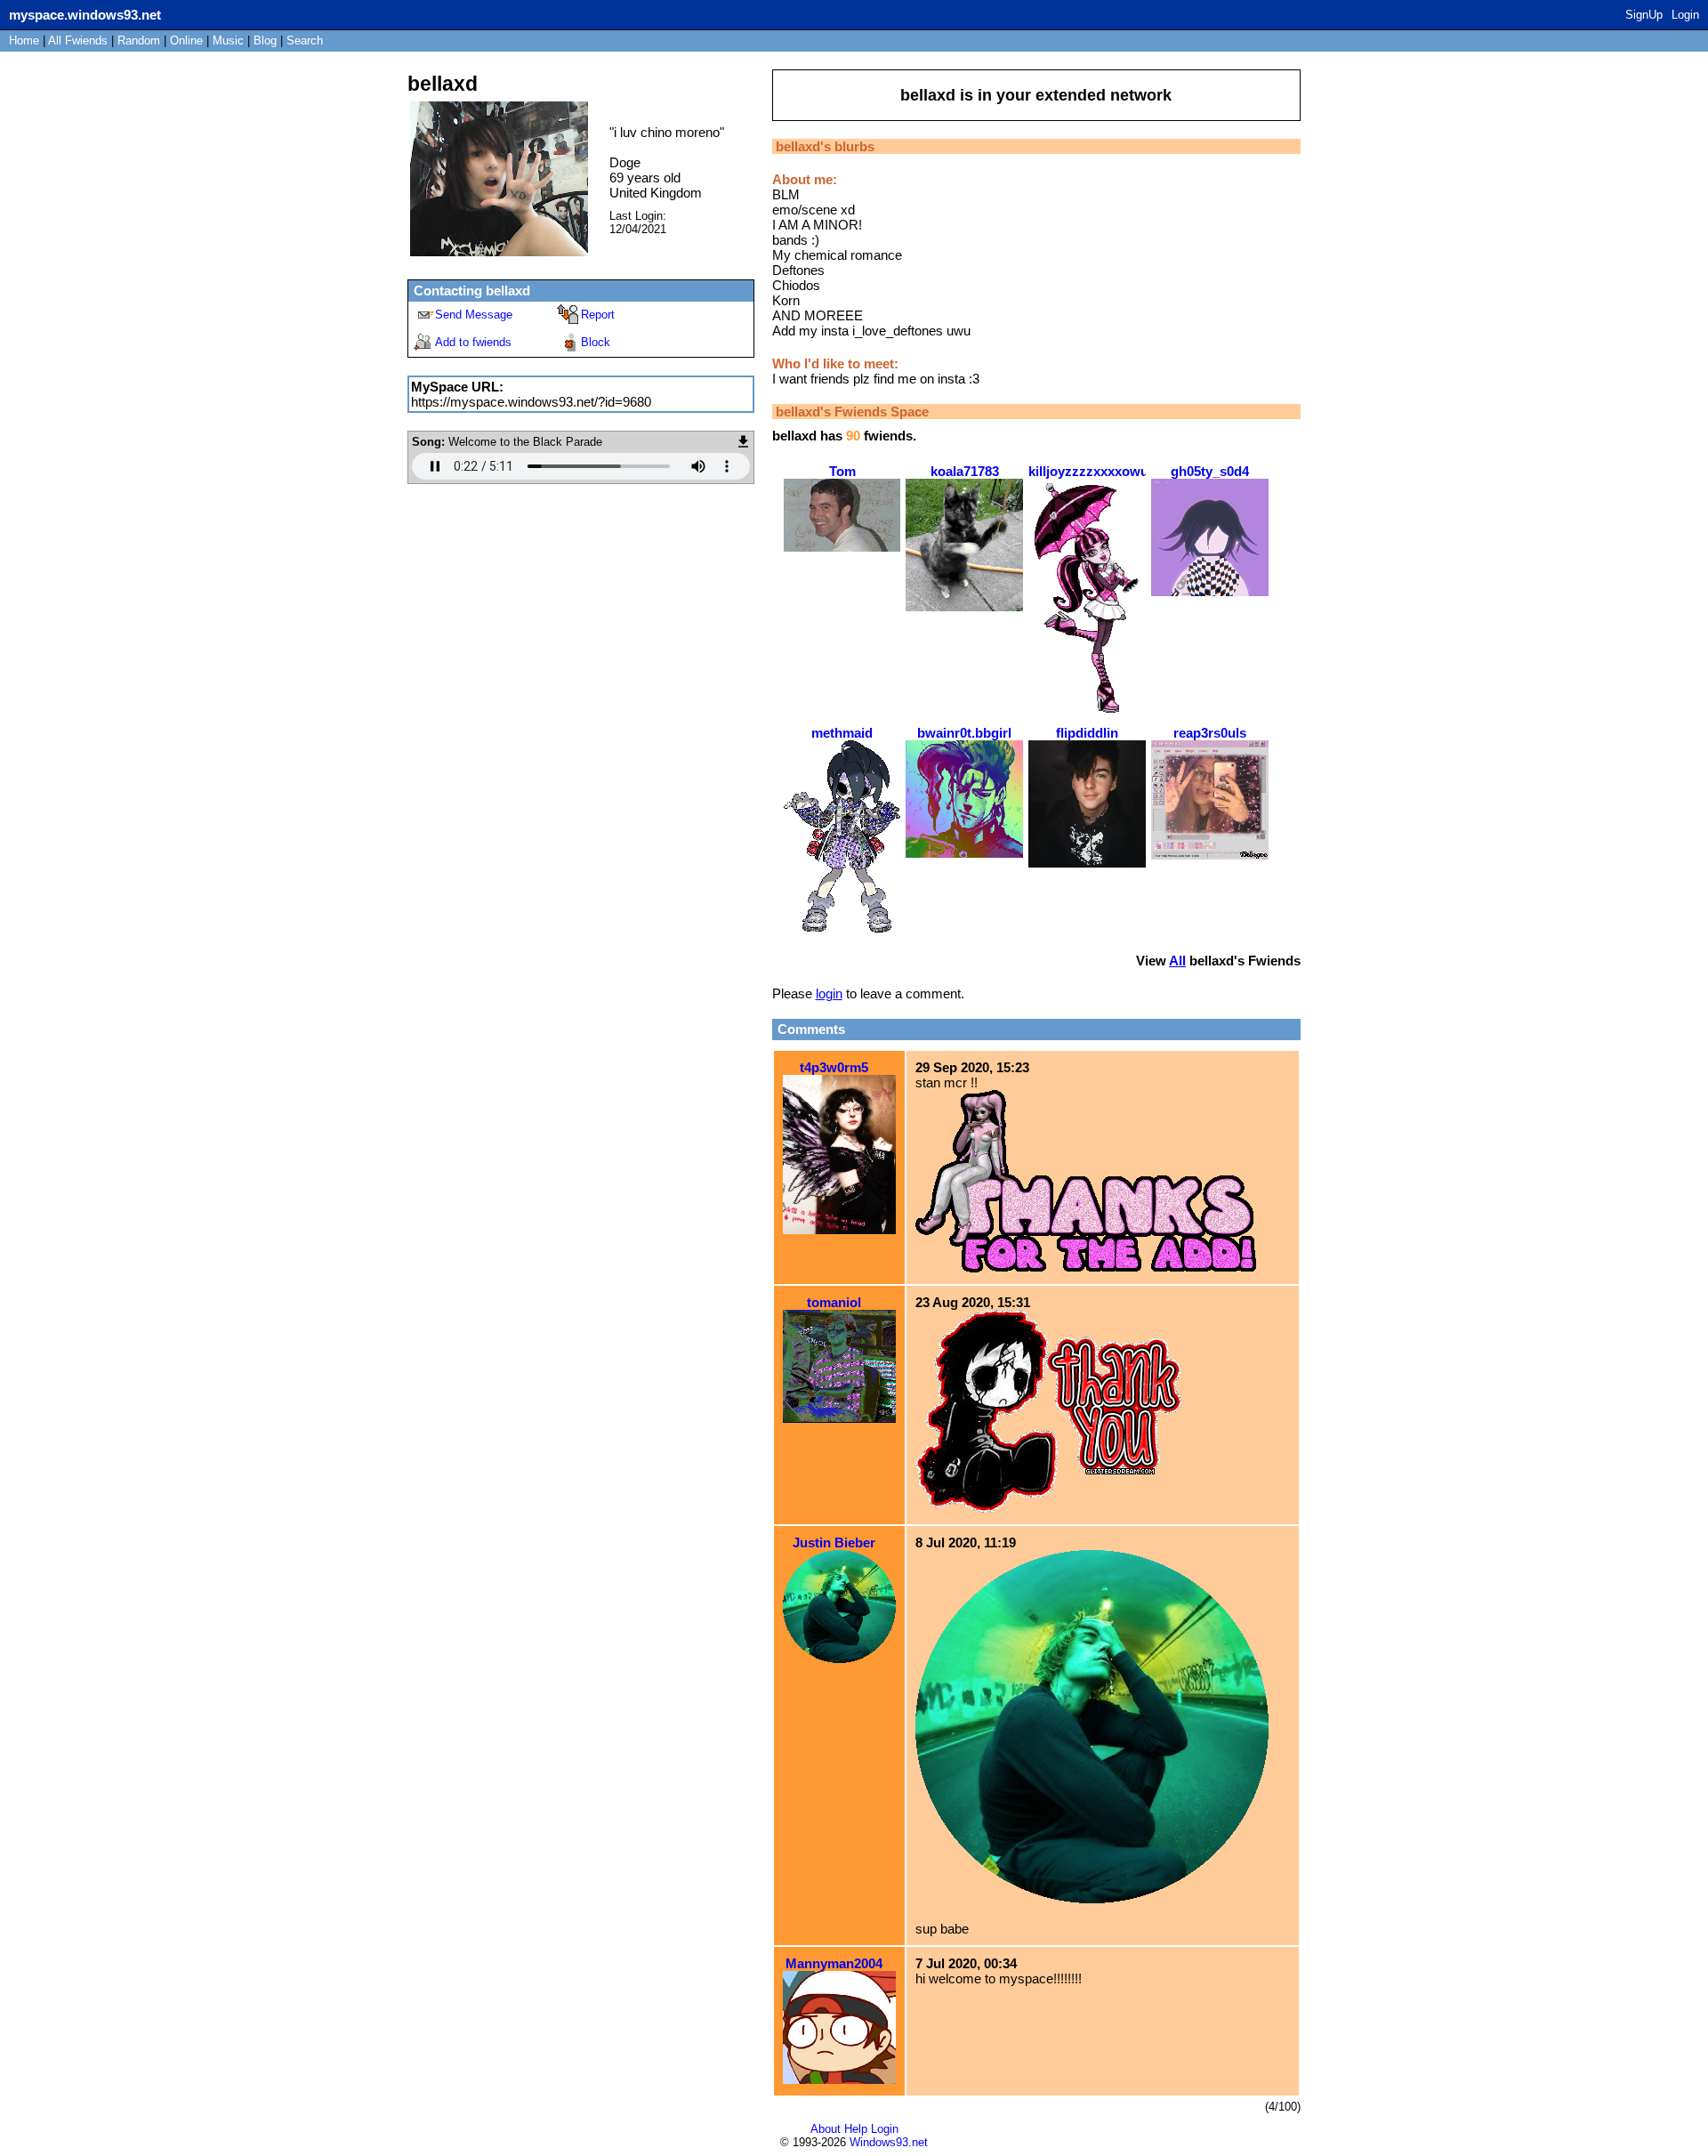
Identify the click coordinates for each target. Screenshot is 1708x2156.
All (78, 40)
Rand (139, 40)
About (826, 2129)
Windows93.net (889, 2142)
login (829, 993)
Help (856, 2129)
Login (1685, 15)
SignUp (1644, 15)
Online (186, 40)
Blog (265, 40)
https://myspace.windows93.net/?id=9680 (531, 402)
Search (305, 40)
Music (228, 40)
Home (24, 40)
